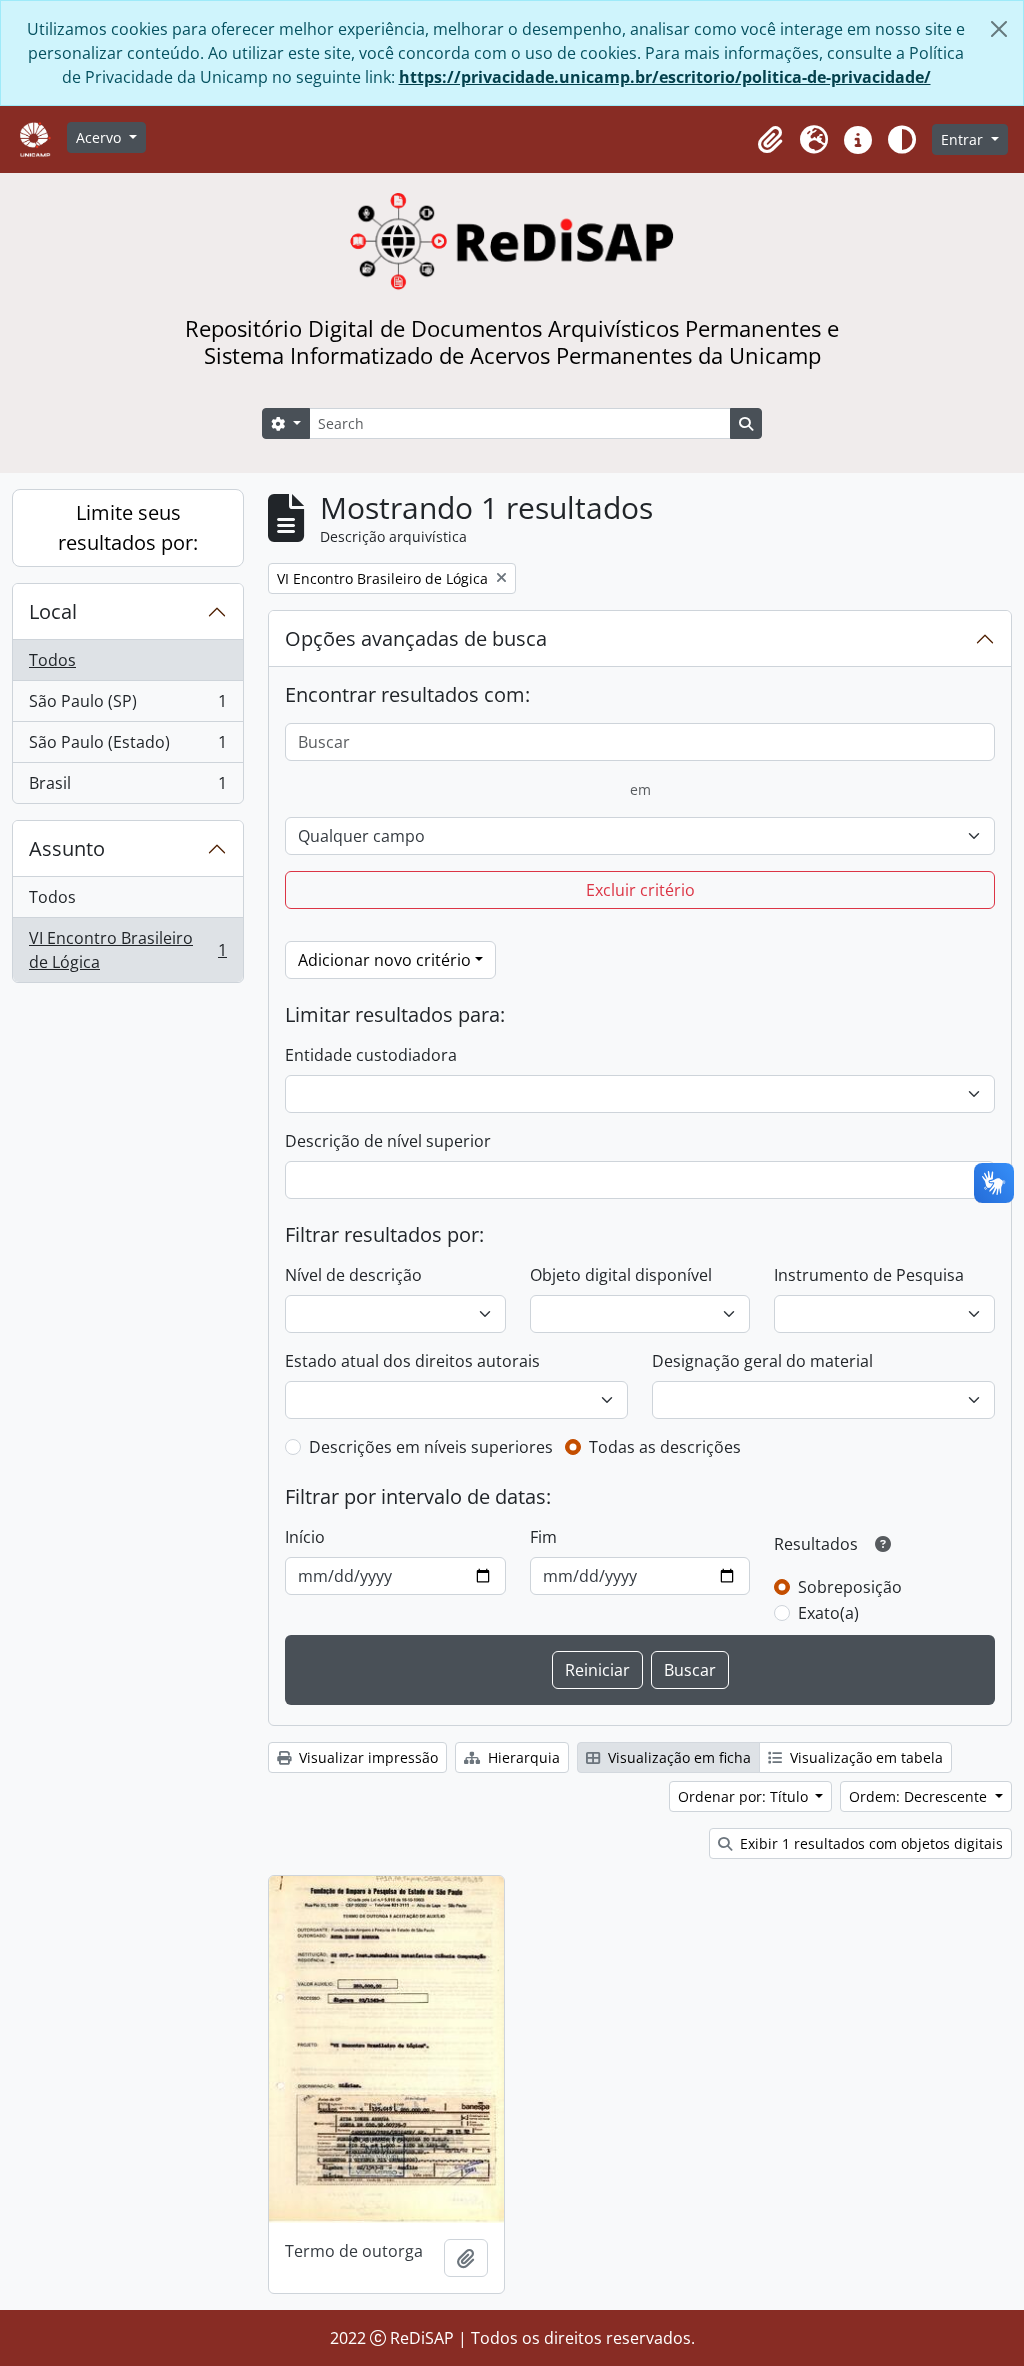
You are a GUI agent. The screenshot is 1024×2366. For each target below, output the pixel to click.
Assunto (67, 848)
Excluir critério (640, 890)
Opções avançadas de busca (416, 638)
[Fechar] (999, 29)
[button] (770, 140)
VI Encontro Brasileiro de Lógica (127, 950)
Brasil (127, 787)
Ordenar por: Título (745, 1796)
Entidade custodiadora (371, 1055)
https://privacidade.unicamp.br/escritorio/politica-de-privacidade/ (665, 77)
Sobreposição (850, 1587)
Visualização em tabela (864, 1757)
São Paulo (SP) (127, 706)
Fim (543, 1537)
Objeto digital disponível (621, 1275)
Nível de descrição (353, 1275)
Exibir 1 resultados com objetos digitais (869, 1843)
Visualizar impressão (366, 1757)
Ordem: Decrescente (920, 1796)
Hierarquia (522, 1757)
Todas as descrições (665, 1447)
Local (53, 611)
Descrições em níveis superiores (431, 1447)
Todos (52, 660)
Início (305, 1537)
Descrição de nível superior (388, 1141)
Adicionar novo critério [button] (384, 960)
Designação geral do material (762, 1361)
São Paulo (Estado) (127, 747)
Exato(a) (828, 1613)
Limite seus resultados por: (128, 527)
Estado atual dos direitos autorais (412, 1361)
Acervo (100, 137)
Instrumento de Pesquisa (869, 1275)
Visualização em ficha (677, 1757)
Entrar (964, 139)
